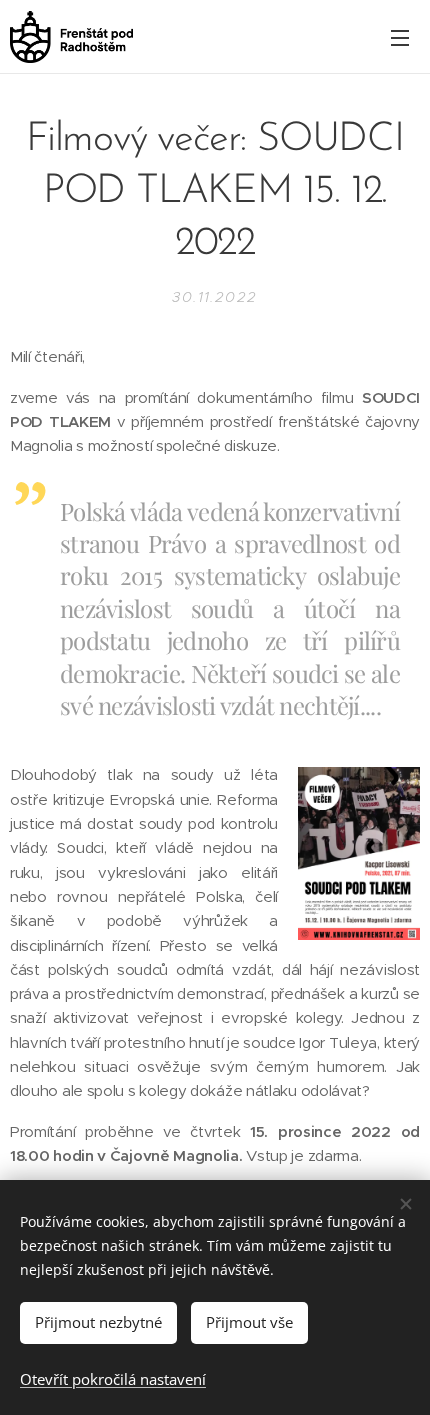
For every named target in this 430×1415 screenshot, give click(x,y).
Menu (400, 37)
